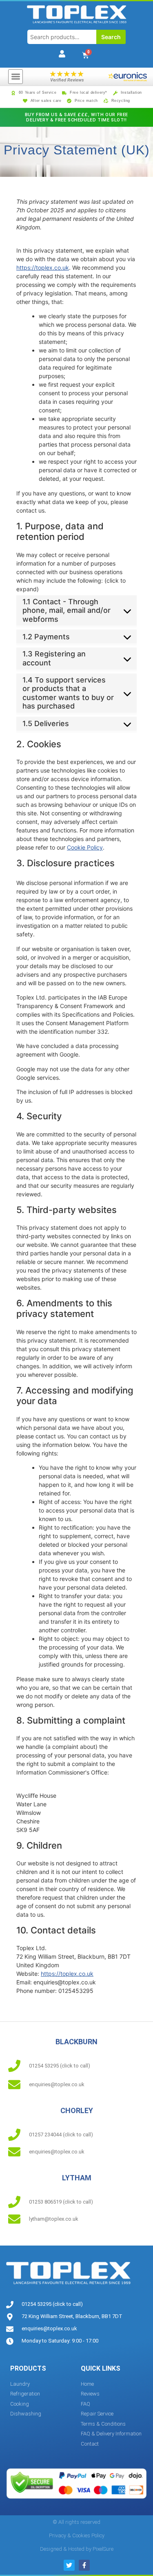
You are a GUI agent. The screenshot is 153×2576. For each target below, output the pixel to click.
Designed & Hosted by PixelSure (77, 2549)
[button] (16, 77)
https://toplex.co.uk (43, 268)
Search (111, 37)
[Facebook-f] (84, 2565)
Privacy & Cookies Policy (77, 2535)
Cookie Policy (85, 847)
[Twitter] (69, 2565)
